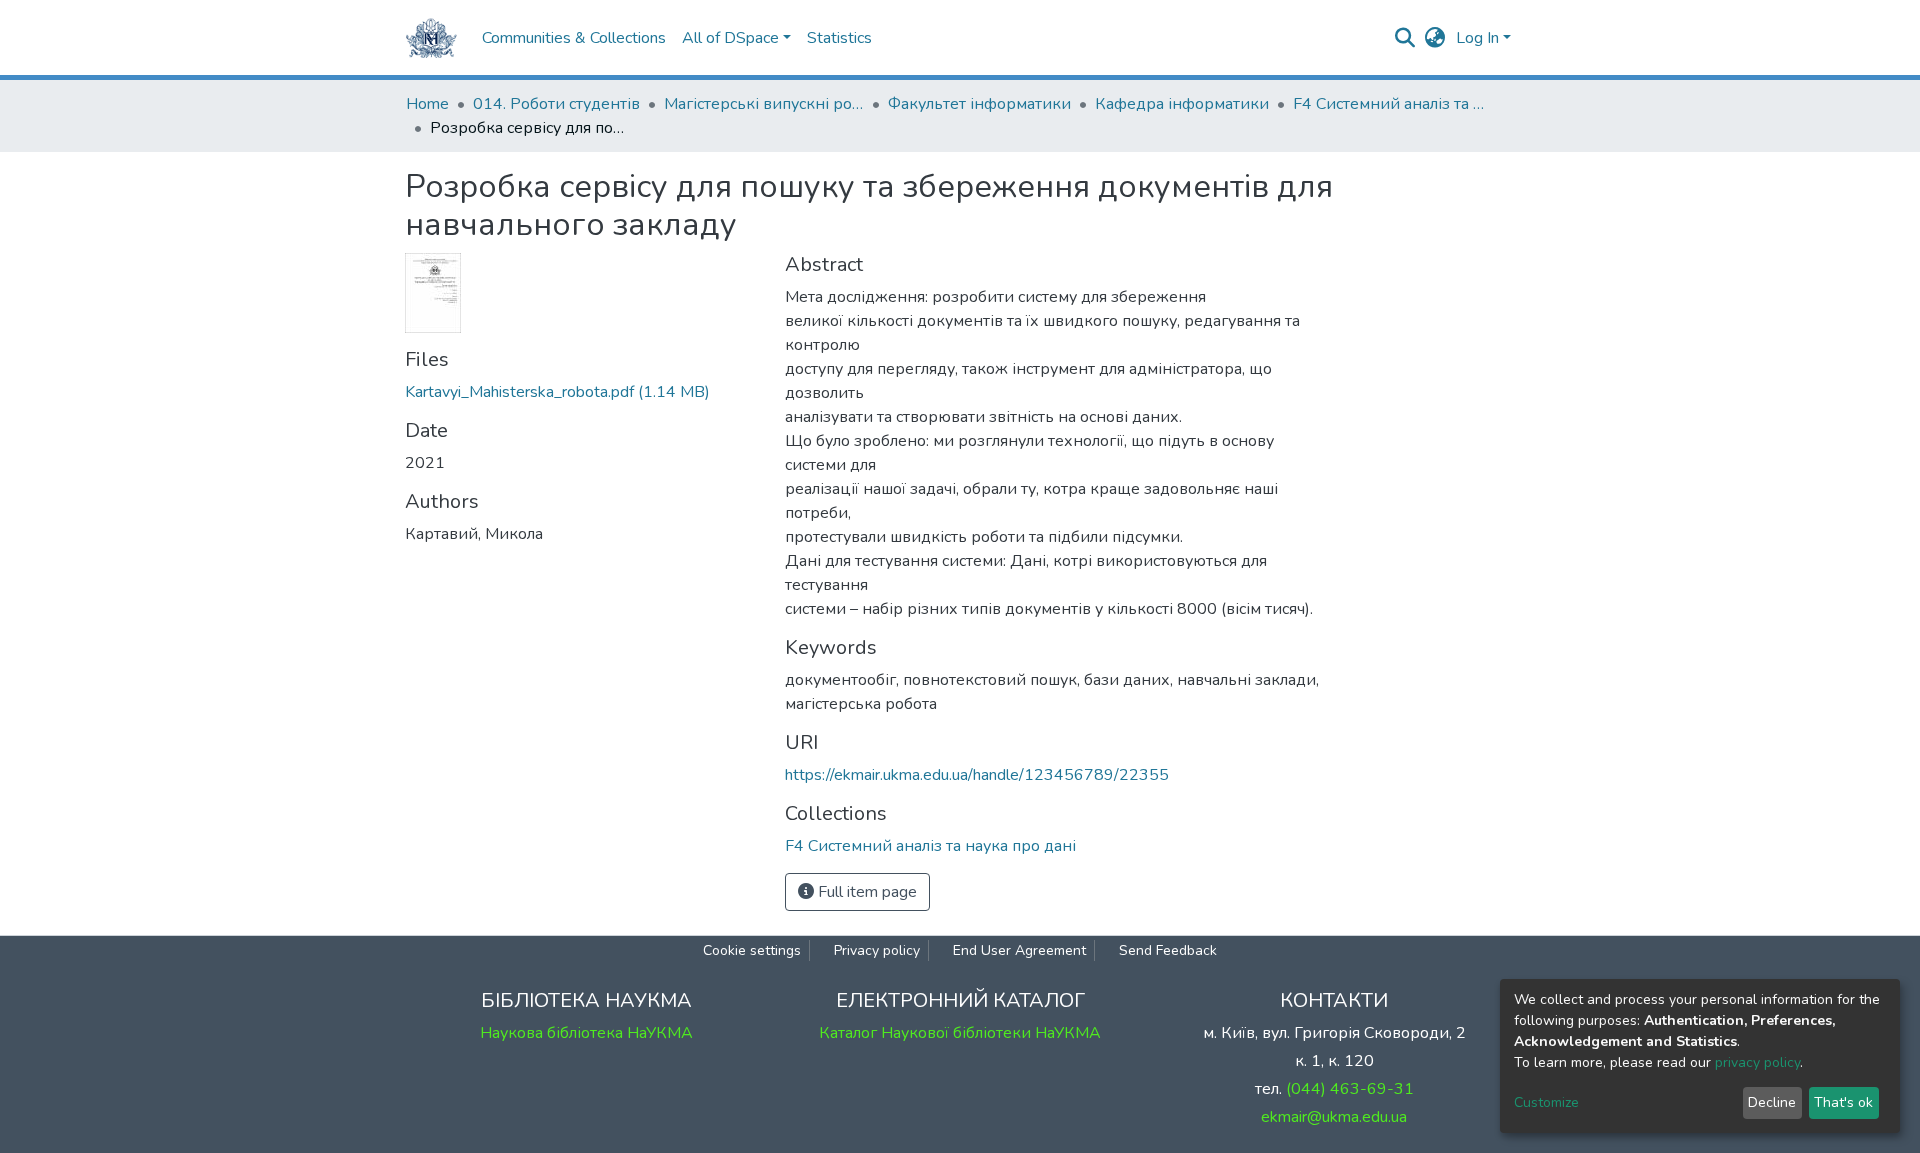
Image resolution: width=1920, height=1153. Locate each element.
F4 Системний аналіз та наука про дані (1393, 104)
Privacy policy (877, 950)
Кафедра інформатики (1182, 104)
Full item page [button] (865, 892)
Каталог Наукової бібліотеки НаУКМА (960, 1033)
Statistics (839, 38)
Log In (1477, 38)
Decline (1772, 1102)
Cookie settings (752, 950)
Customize (1546, 1102)
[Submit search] (1405, 38)
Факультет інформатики (979, 104)
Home (427, 104)
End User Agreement (1019, 950)
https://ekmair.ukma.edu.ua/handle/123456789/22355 (977, 775)
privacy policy (1757, 1062)
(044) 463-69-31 (1350, 1089)
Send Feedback (1168, 950)
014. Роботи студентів (556, 104)
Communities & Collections (574, 38)
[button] (1435, 38)
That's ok (1843, 1102)
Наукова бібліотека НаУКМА (586, 1033)
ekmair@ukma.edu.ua (1334, 1117)
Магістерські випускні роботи (764, 104)
